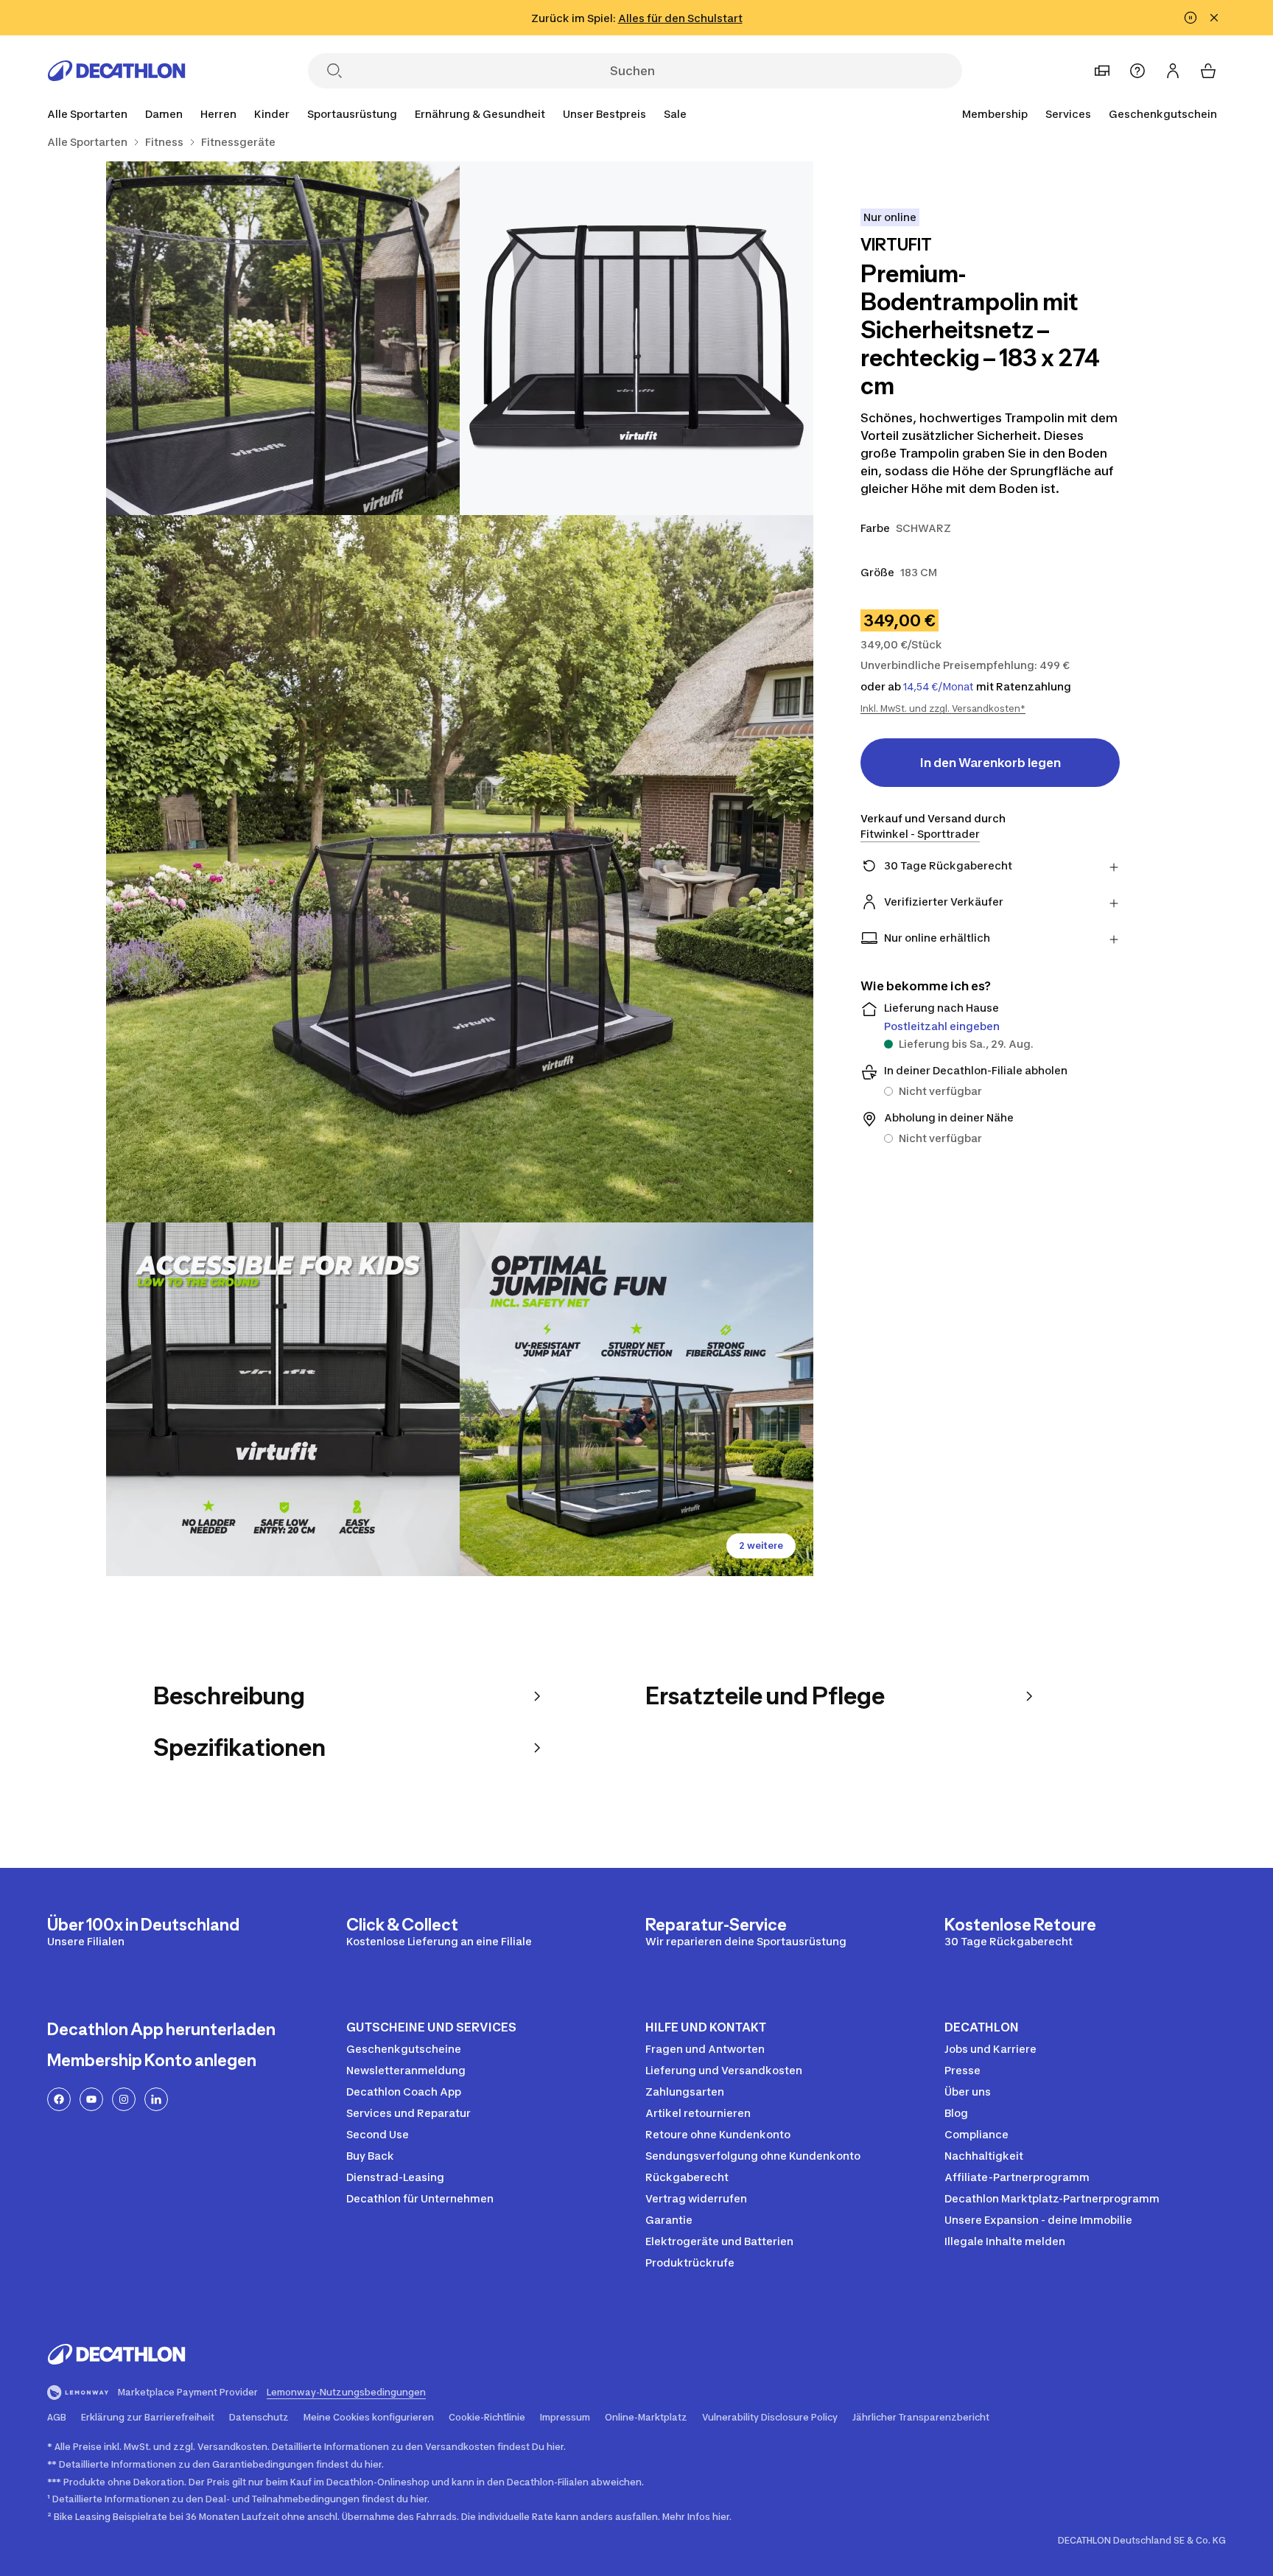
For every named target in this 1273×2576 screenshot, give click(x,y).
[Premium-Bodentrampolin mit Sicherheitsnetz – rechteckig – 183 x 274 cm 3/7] (460, 869)
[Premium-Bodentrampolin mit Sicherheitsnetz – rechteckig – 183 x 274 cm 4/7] (283, 1399)
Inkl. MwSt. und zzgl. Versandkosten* (943, 708)
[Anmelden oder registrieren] (1173, 71)
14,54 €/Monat (939, 687)
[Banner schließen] (1214, 18)
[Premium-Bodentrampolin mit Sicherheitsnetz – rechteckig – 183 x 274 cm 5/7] (636, 1399)
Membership (995, 114)
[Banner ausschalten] (1190, 18)
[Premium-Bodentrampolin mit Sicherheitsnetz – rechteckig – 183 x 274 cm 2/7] (283, 338)
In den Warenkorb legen (990, 763)
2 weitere (761, 1546)
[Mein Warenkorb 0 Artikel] (1208, 71)
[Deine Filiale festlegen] (1102, 71)
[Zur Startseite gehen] (116, 71)
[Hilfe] (1137, 71)
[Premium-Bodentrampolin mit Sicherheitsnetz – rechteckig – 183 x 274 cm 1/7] (636, 338)
